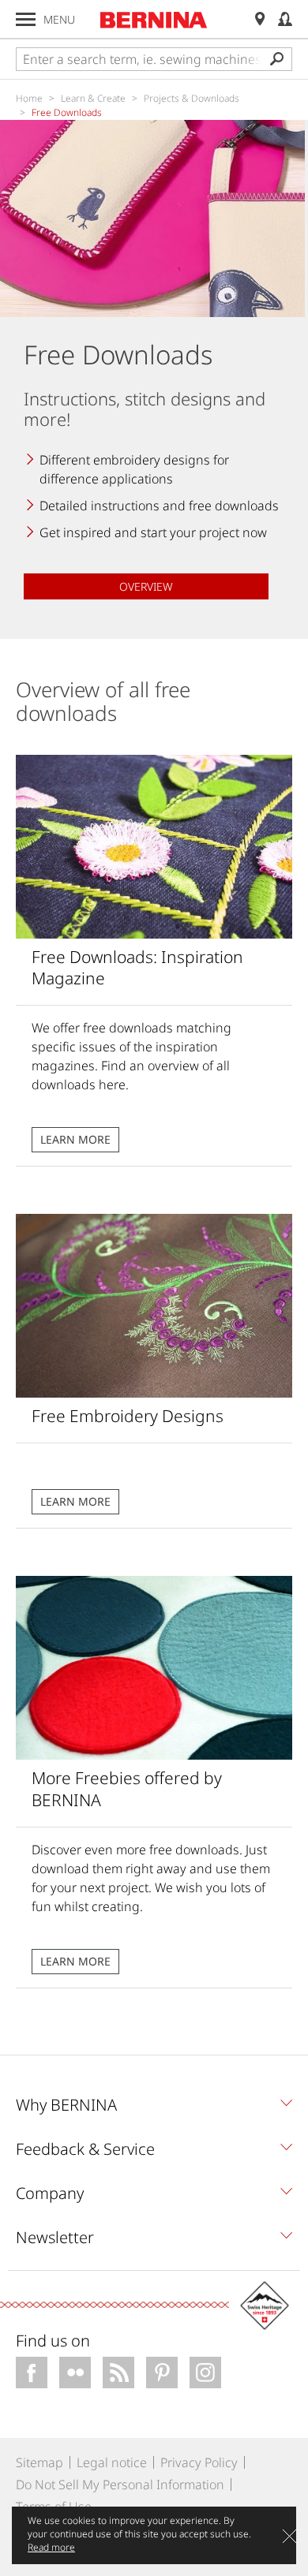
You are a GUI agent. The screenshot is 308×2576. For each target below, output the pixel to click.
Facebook (32, 2373)
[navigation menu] (26, 19)
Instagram (205, 2373)
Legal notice (112, 2462)
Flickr (75, 2373)
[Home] (154, 20)
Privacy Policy (199, 2462)
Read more (51, 2547)
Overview (146, 586)
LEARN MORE (75, 1139)
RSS (118, 2373)
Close (289, 2536)
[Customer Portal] (285, 19)
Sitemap (39, 2462)
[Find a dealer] (260, 19)
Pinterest (162, 2373)
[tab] (154, 2109)
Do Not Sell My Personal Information (120, 2485)
